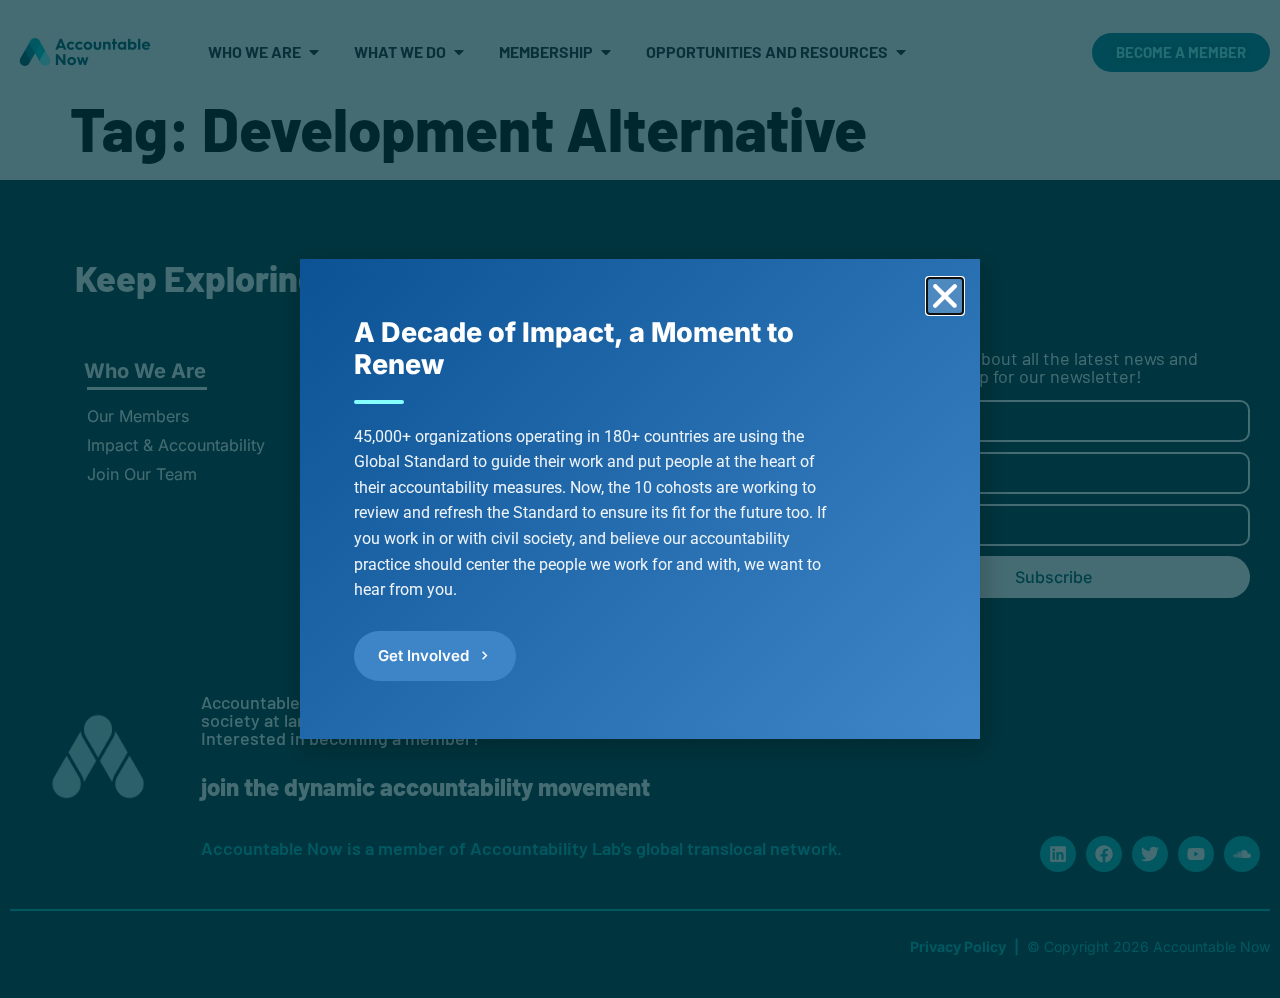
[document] (640, 499)
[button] (945, 296)
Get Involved (423, 655)
